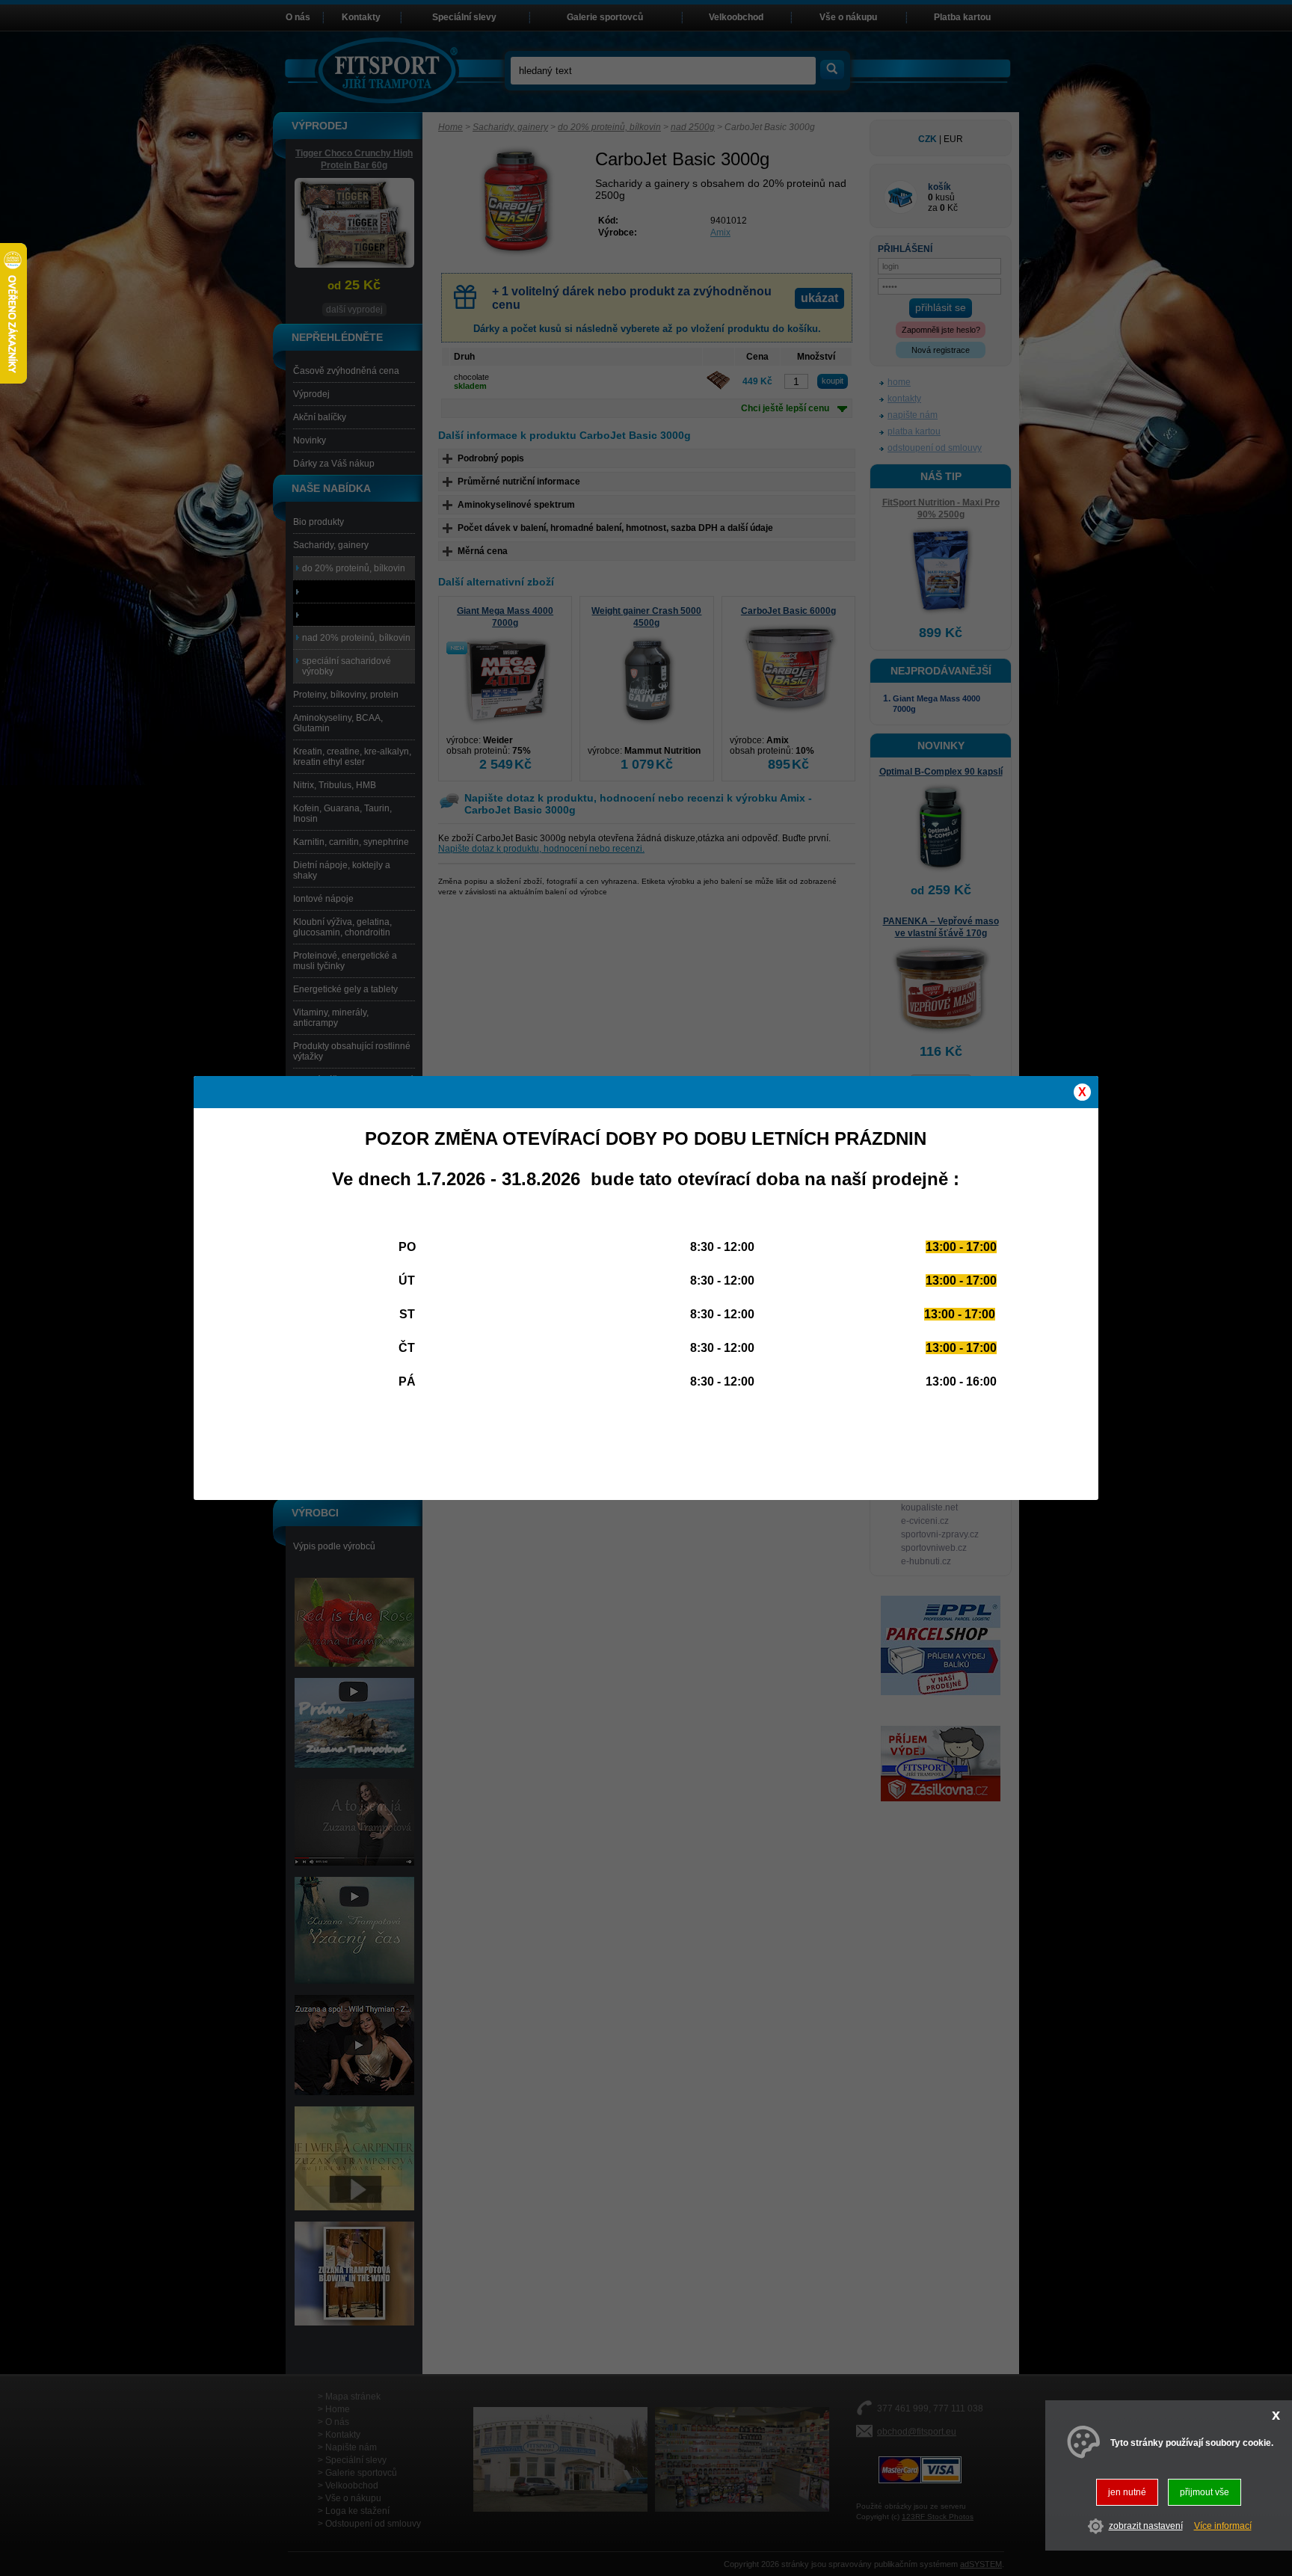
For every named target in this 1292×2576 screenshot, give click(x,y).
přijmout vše (1205, 2492)
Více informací (1223, 2526)
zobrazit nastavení (1146, 2526)
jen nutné (1127, 2492)
